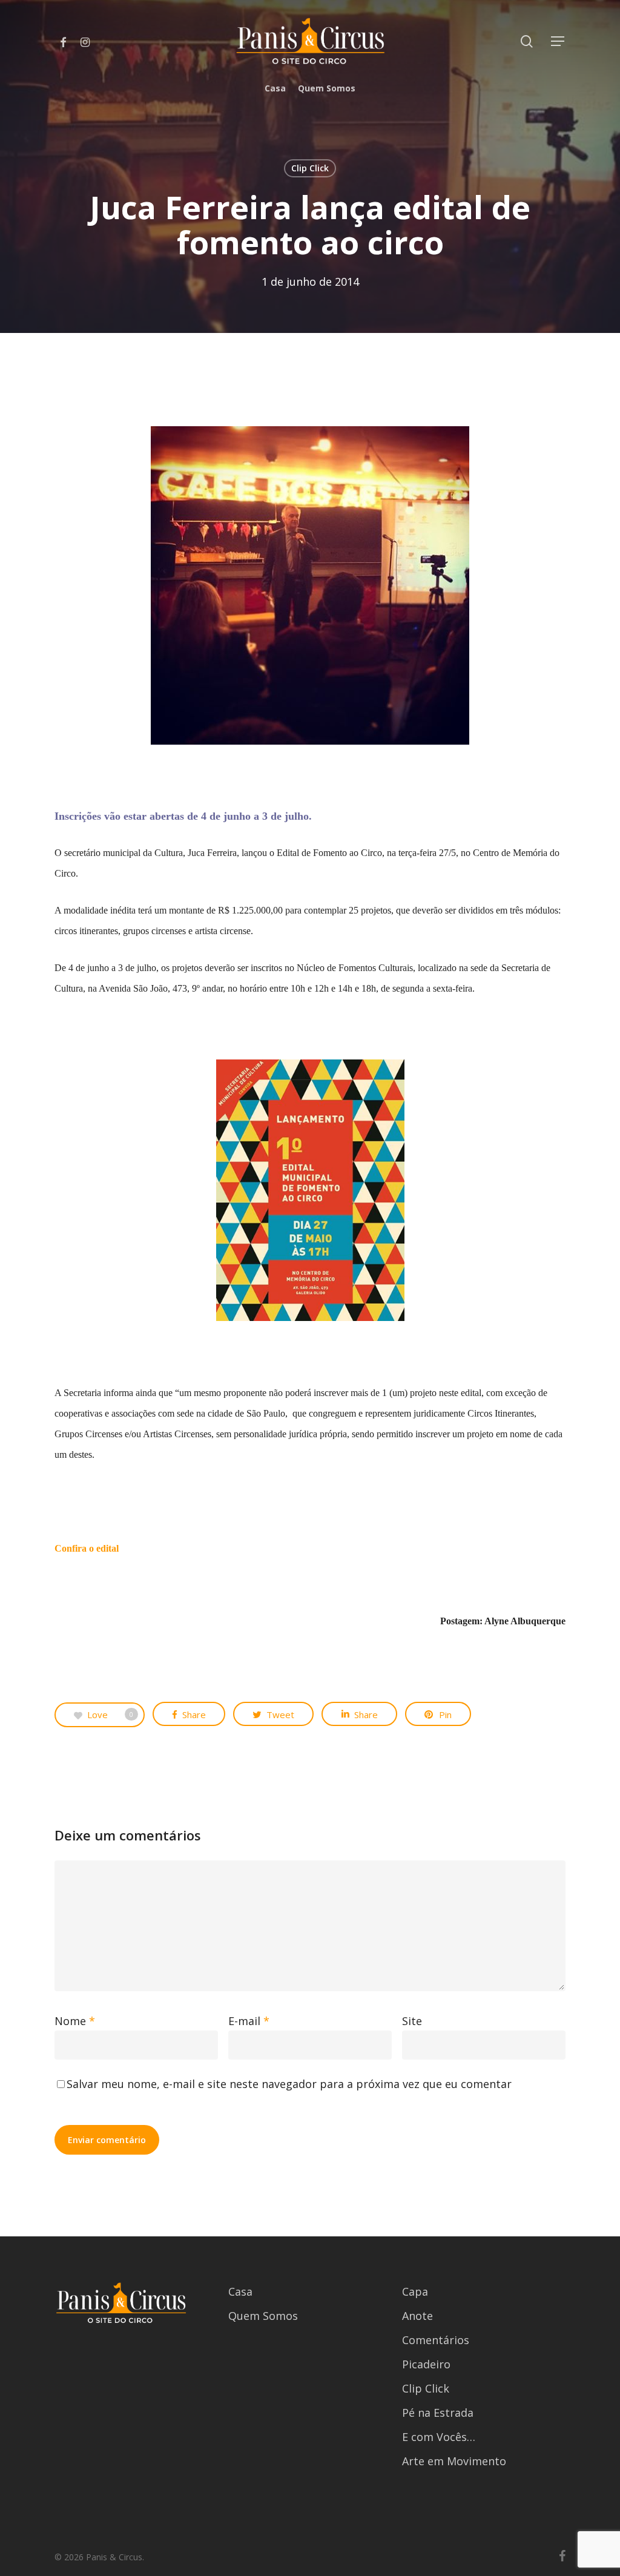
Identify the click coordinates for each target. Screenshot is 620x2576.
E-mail (249, 2021)
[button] (558, 41)
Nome (75, 2021)
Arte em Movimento (454, 2461)
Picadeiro (426, 2364)
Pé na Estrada (438, 2413)
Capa (415, 2291)
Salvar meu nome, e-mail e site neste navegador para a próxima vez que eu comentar (289, 2084)
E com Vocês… (439, 2437)
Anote (417, 2316)
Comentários (436, 2340)
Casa (240, 2291)
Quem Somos (263, 2316)
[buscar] (527, 41)
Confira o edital (88, 1548)
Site (412, 2021)
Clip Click (310, 168)
